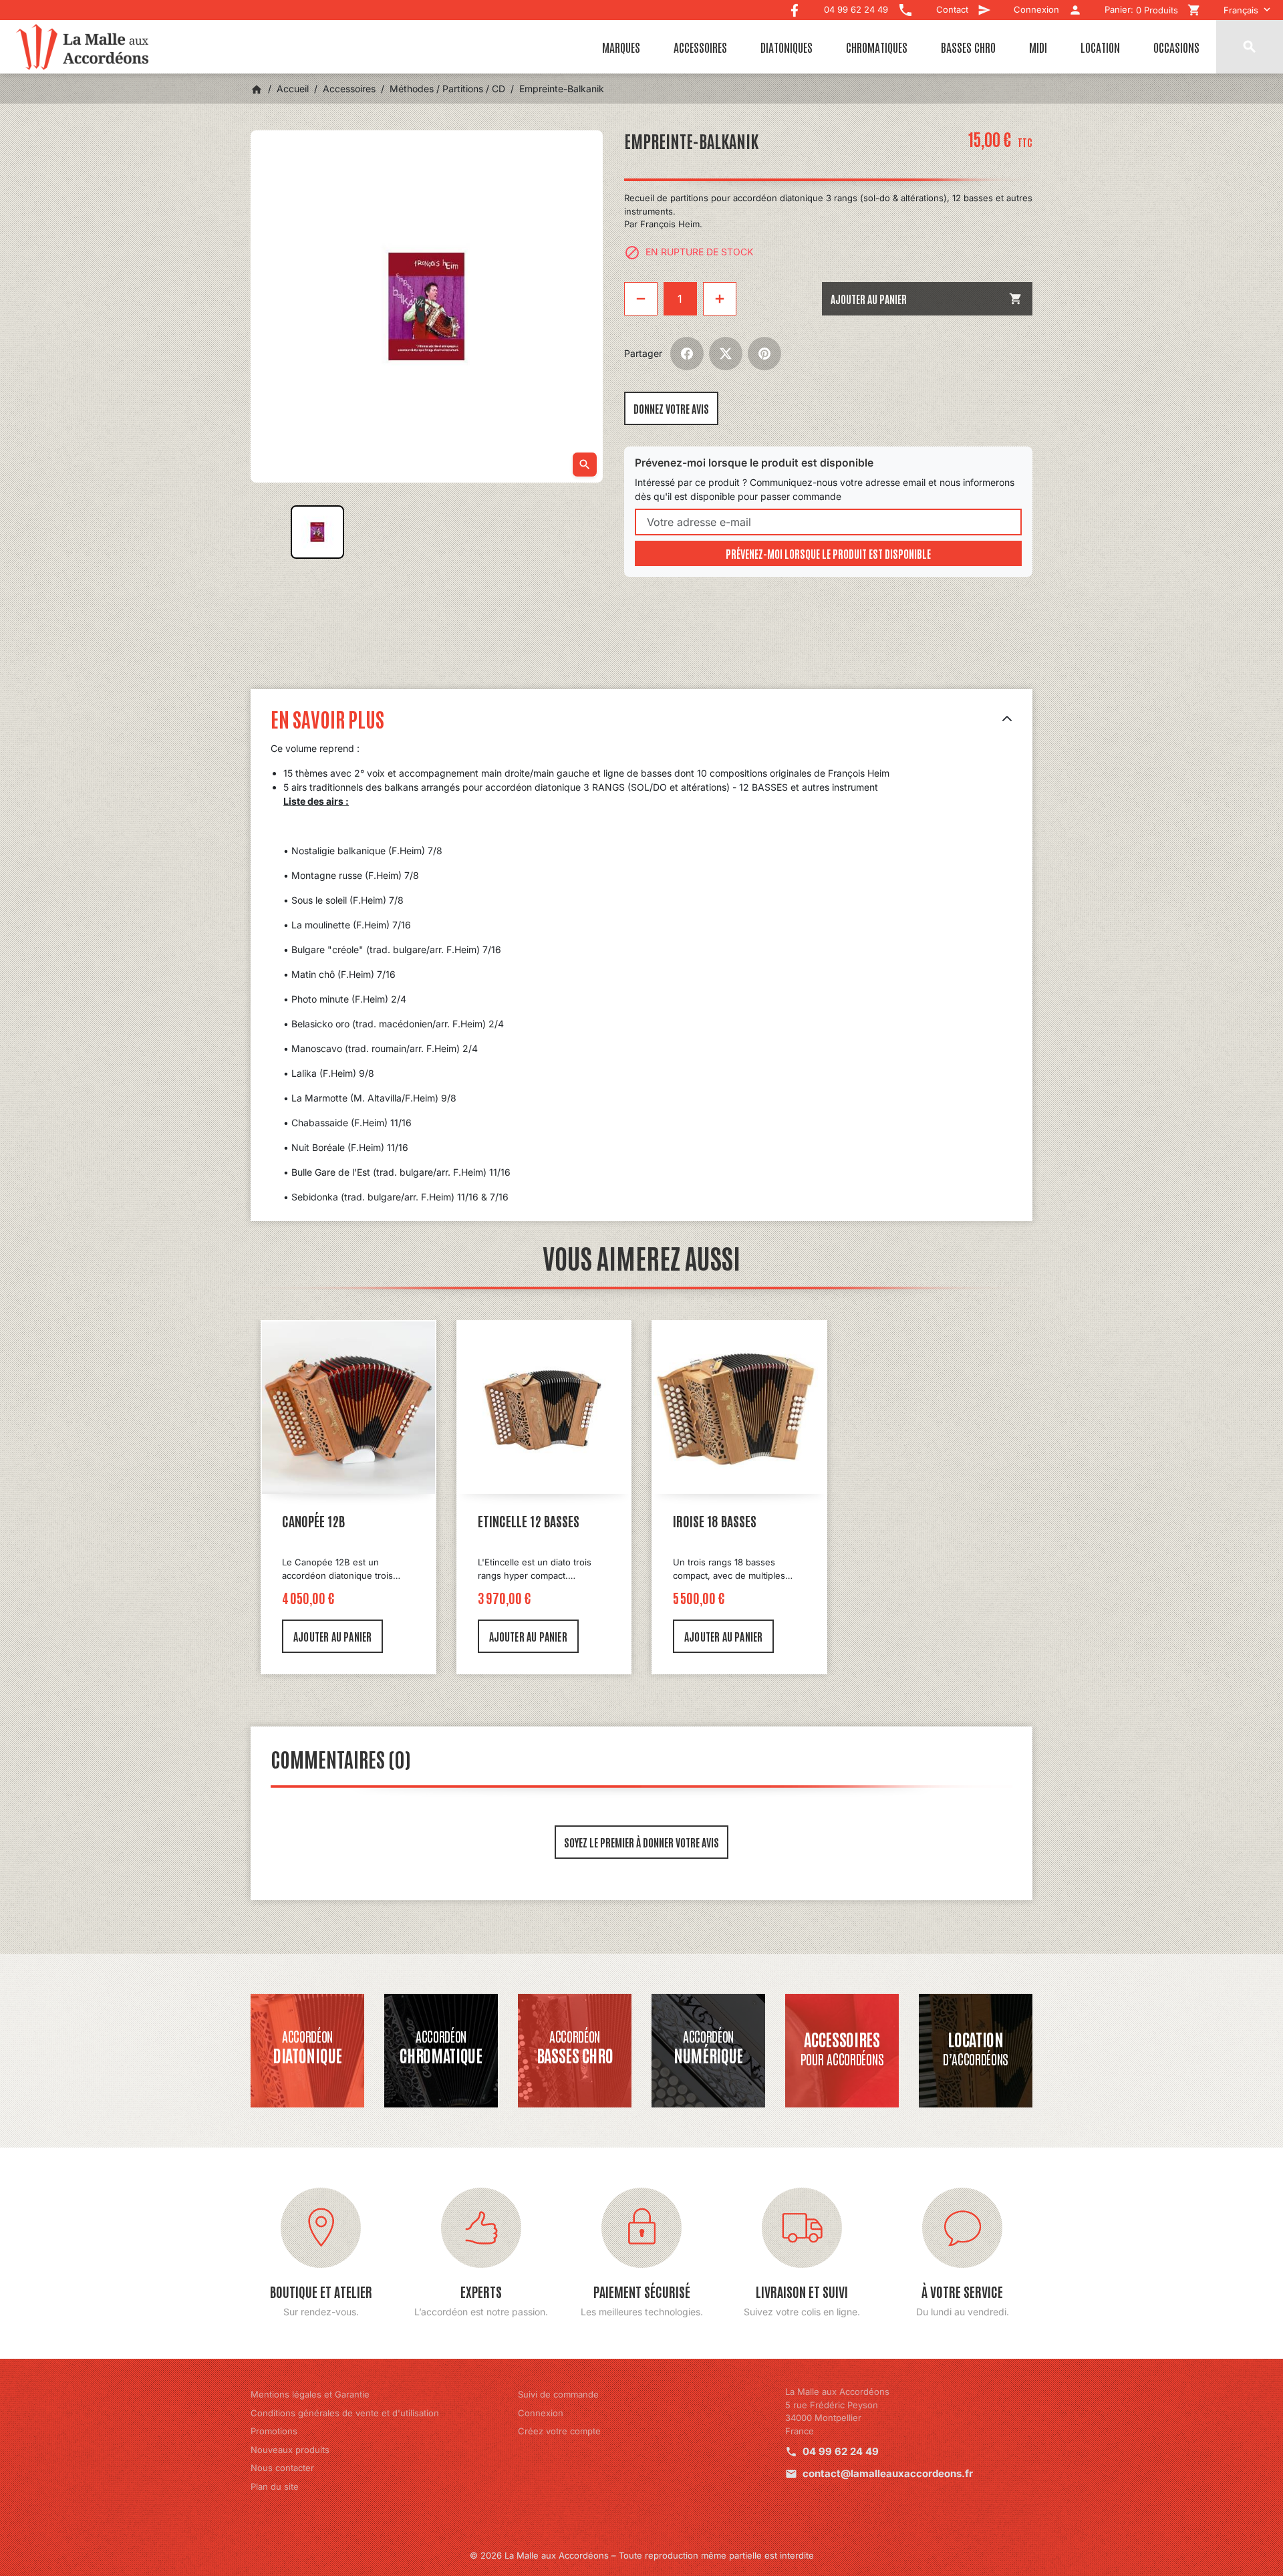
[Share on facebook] (687, 354)
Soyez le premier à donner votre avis (641, 1842)
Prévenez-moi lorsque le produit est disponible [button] (828, 553)
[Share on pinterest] (764, 354)
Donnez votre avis (671, 408)
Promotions (274, 2431)
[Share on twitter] (726, 354)
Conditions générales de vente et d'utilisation (345, 2413)
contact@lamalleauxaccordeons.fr (888, 2473)
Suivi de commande (558, 2394)
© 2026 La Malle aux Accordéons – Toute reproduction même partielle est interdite (642, 2555)
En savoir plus (327, 718)
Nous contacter (282, 2468)
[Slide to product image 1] (317, 532)
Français (1241, 10)
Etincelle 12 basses (529, 1521)
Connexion (541, 2413)
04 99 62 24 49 (841, 2451)
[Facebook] (795, 7)
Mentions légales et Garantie (310, 2394)
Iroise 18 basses (715, 1521)
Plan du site (275, 2486)
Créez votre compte (559, 2431)
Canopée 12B (313, 1521)
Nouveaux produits (290, 2450)
